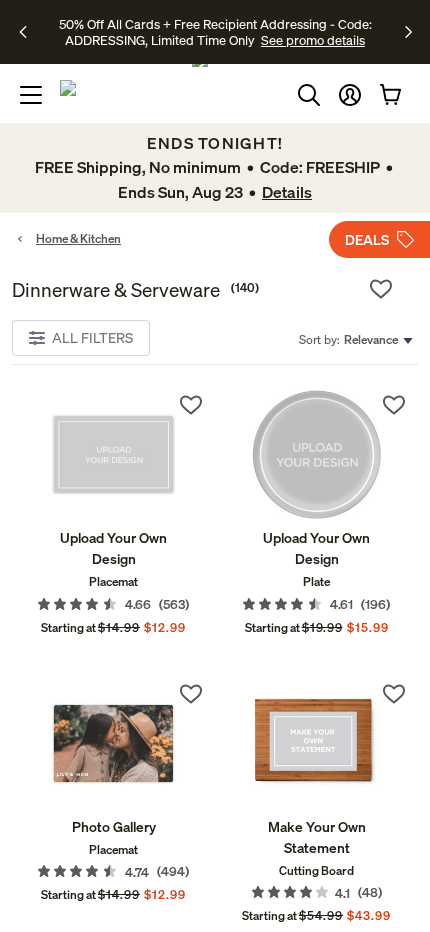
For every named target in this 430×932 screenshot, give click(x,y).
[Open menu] (31, 95)
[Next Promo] (408, 32)
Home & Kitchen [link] (78, 238)
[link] (113, 454)
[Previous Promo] (29, 32)
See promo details (313, 40)
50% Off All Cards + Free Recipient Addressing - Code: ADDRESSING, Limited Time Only (215, 32)
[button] (350, 95)
